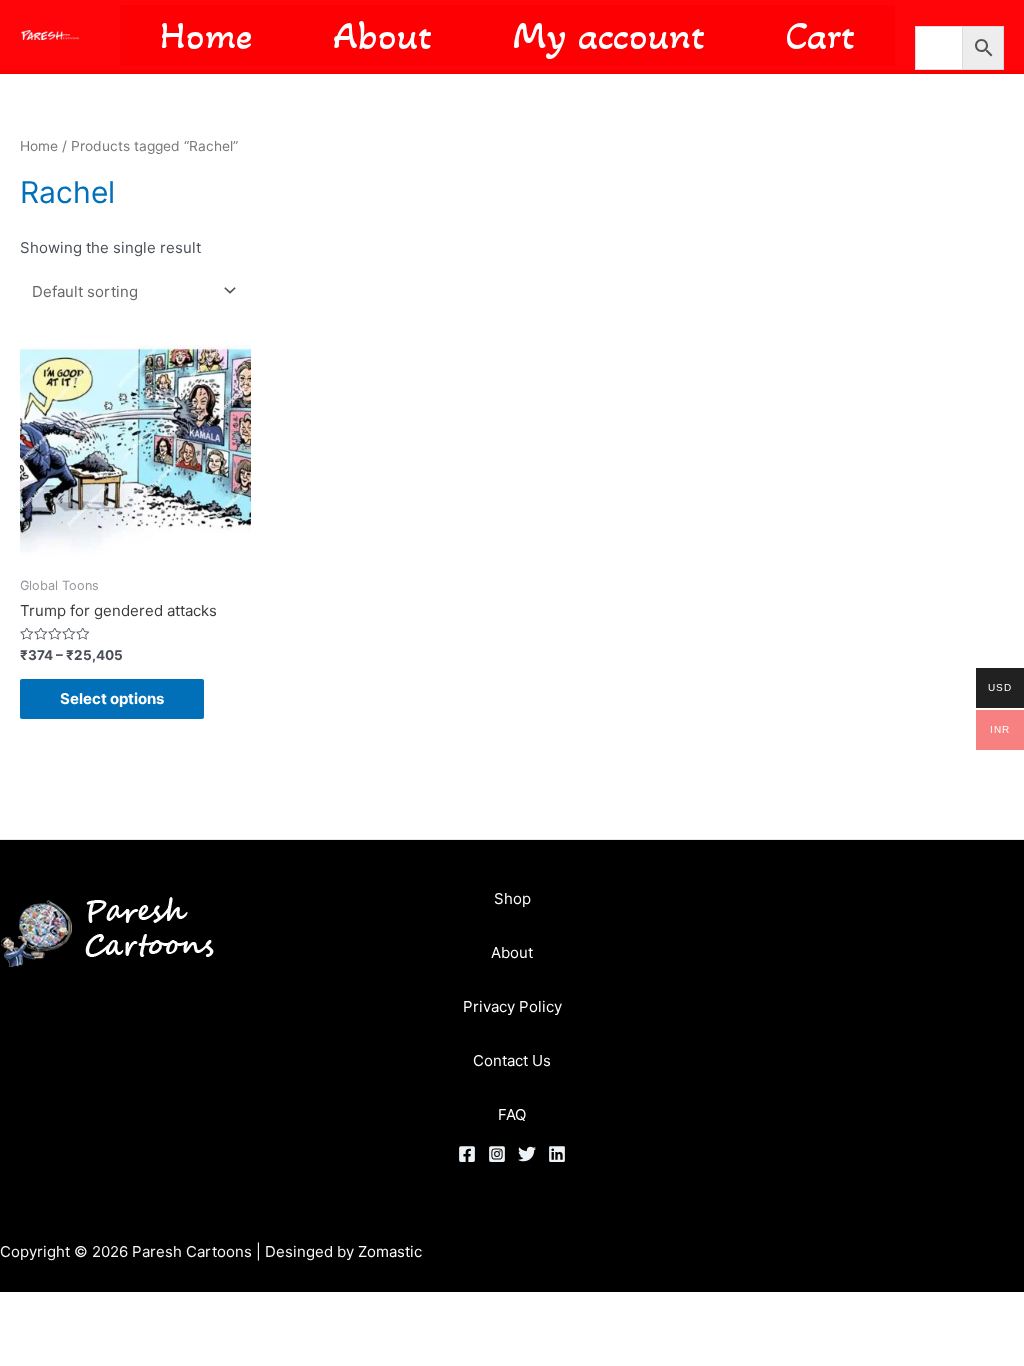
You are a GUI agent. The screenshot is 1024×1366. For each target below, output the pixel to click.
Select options (112, 698)
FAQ (512, 1114)
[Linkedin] (557, 1154)
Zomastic (390, 1251)
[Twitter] (527, 1154)
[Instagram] (497, 1154)
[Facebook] (467, 1154)
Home (39, 146)
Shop (512, 898)
